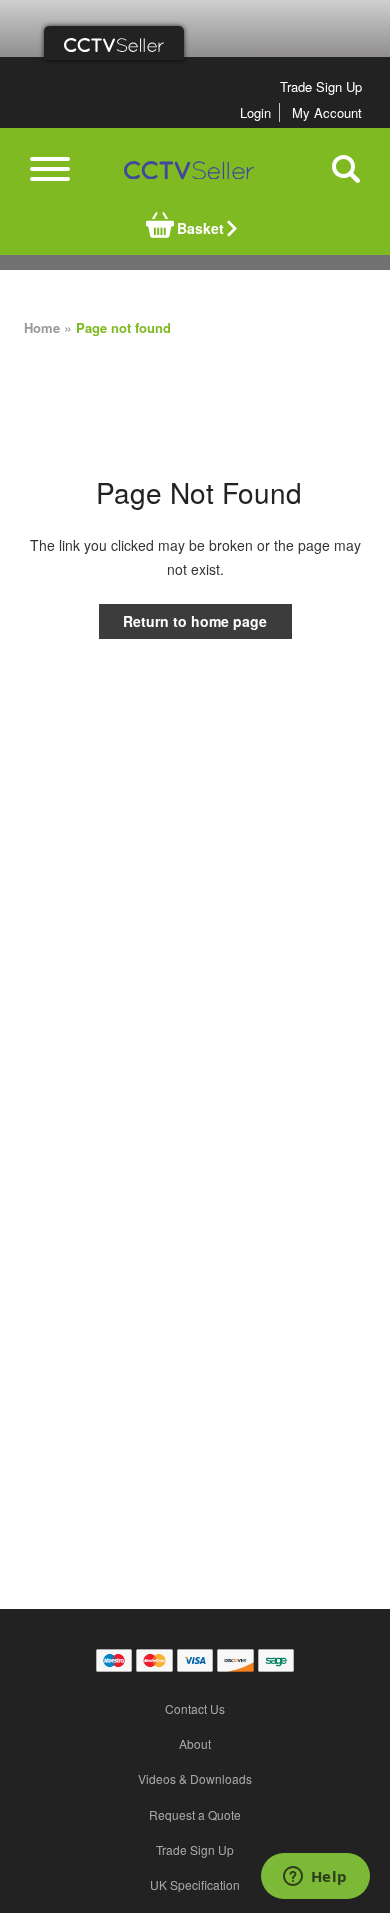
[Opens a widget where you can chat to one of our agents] (315, 1878)
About (195, 1743)
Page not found (123, 327)
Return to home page (195, 621)
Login (255, 112)
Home (42, 327)
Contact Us (195, 1708)
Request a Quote (195, 1814)
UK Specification (195, 1884)
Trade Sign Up (321, 86)
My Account (327, 112)
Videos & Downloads (195, 1778)
